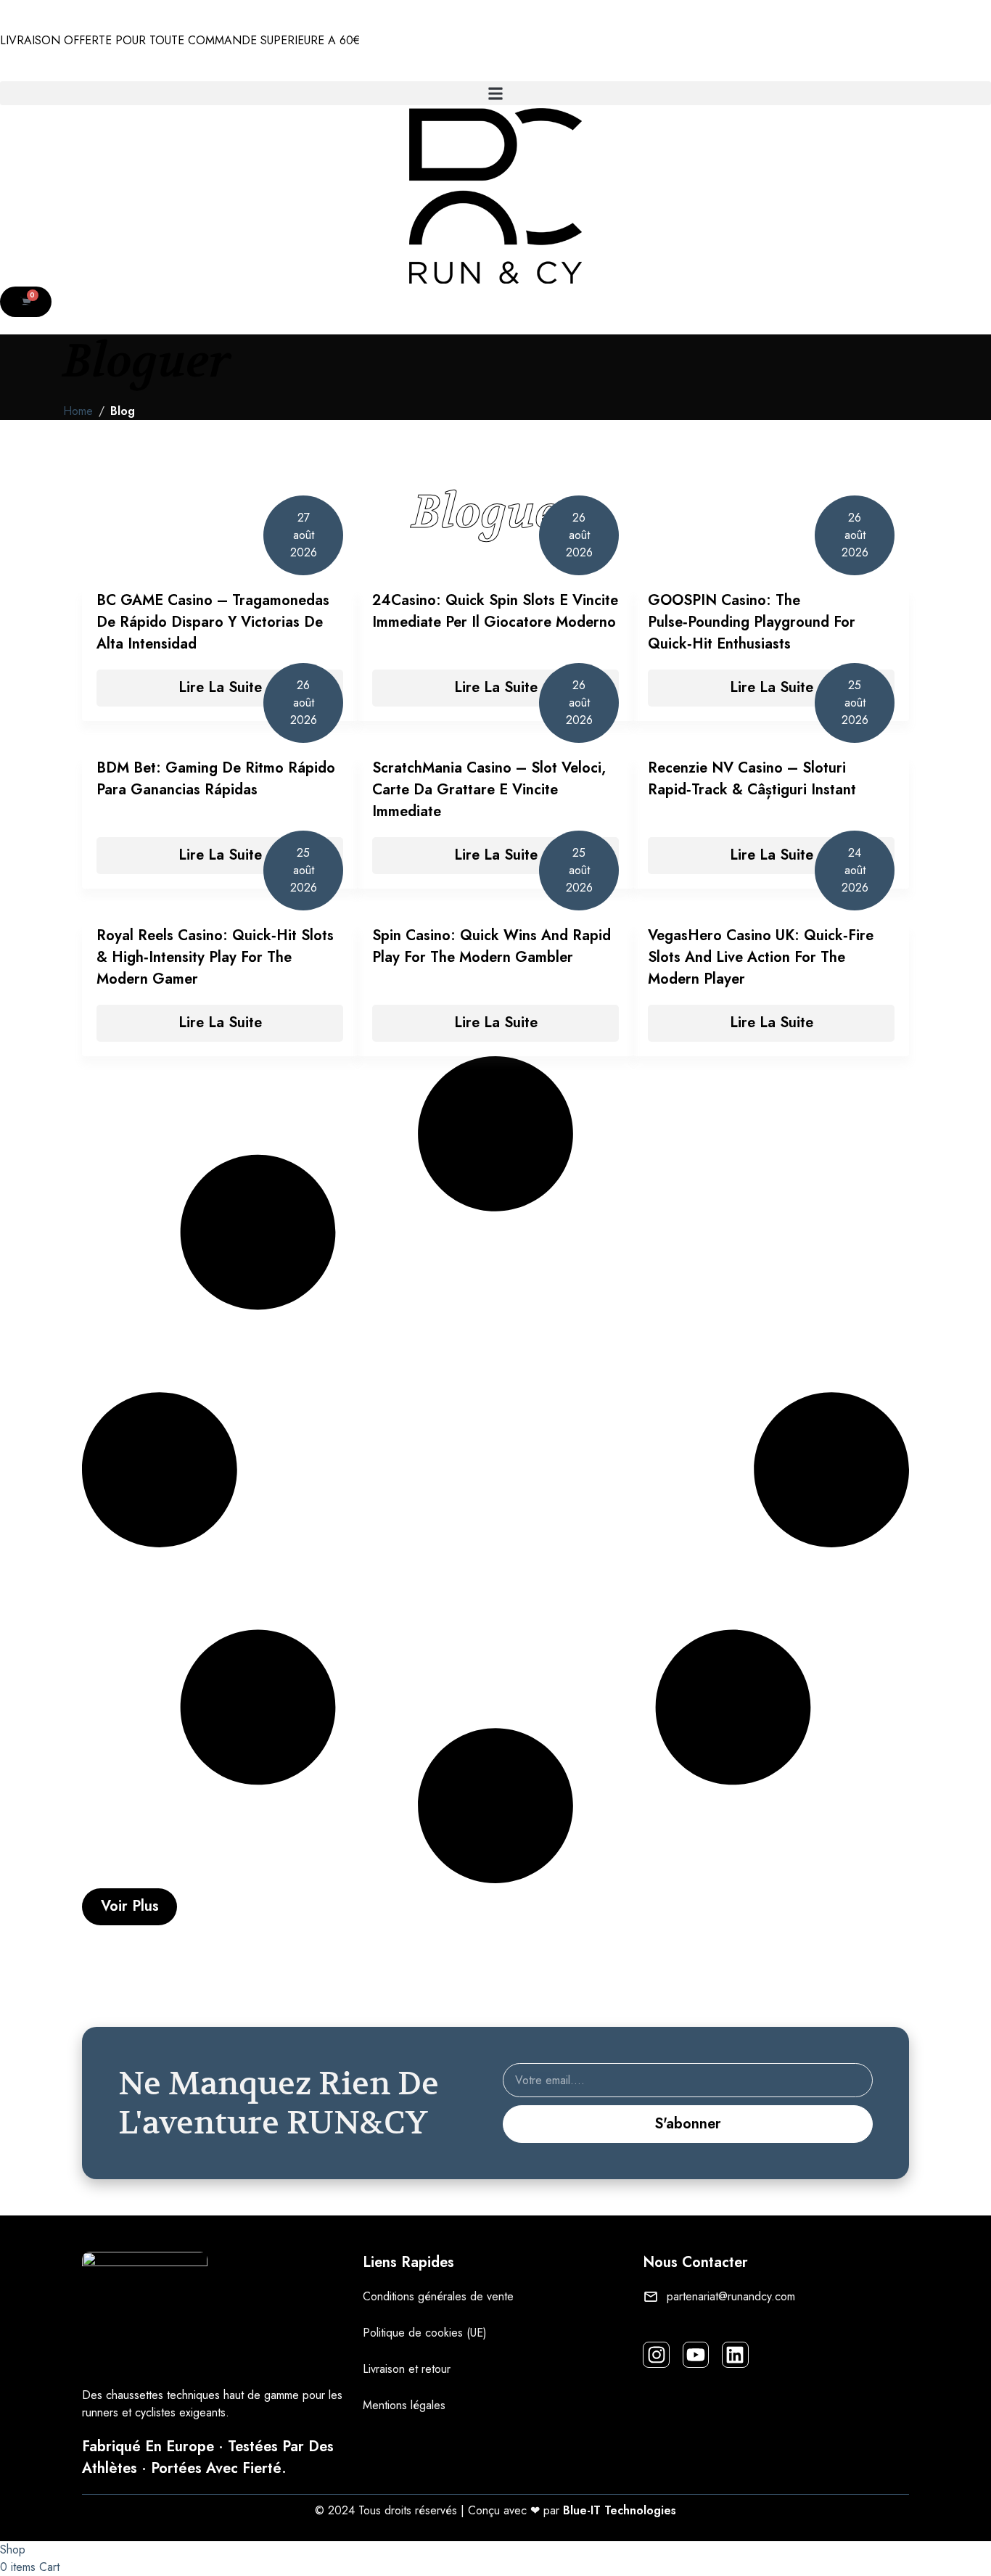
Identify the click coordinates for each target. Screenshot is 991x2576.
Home (78, 411)
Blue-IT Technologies (620, 2510)
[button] (495, 93)
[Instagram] (656, 2355)
